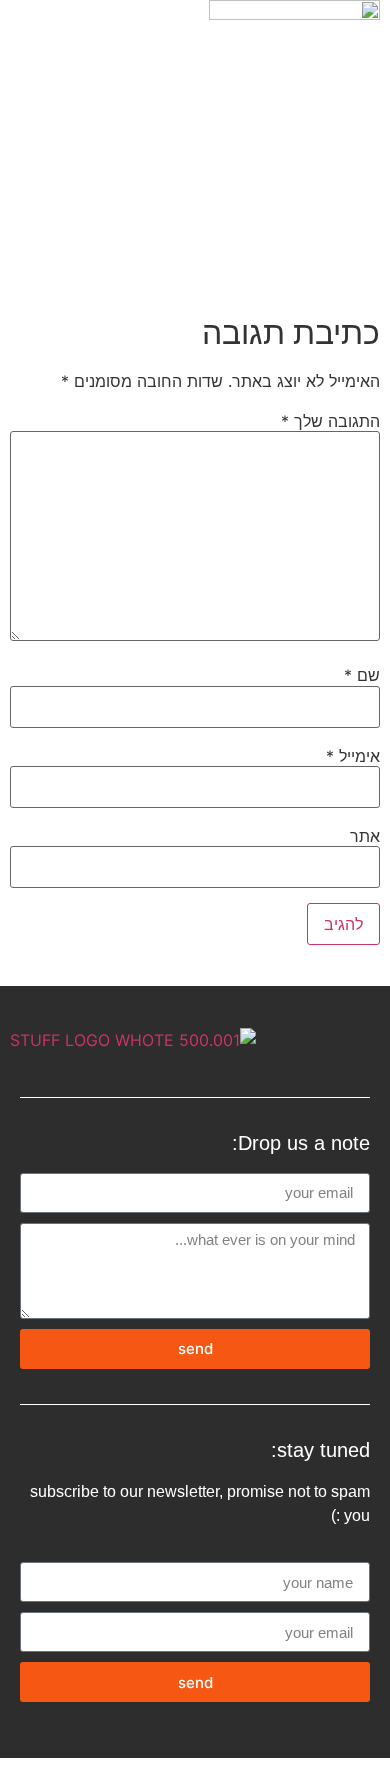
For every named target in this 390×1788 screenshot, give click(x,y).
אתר (365, 836)
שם (362, 675)
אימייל (353, 756)
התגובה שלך (330, 421)
